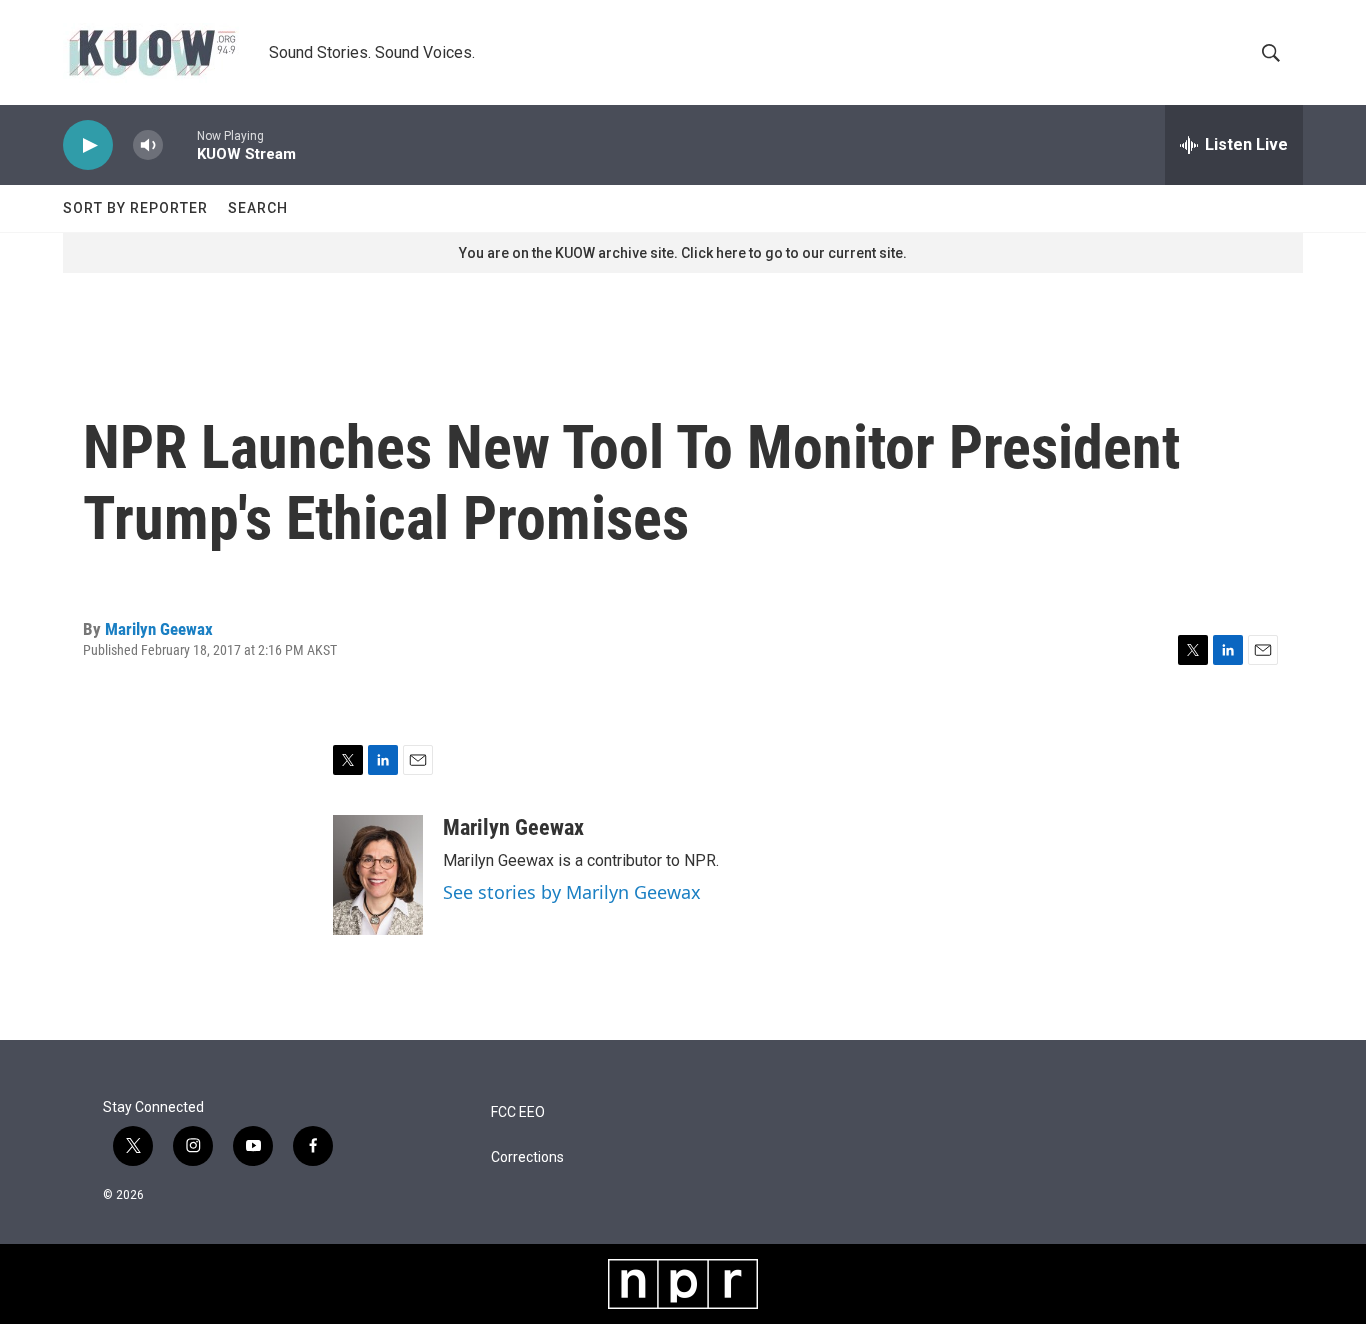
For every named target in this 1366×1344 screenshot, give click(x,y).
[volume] (148, 145)
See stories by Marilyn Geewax (572, 892)
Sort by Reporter (135, 208)
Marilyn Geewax (159, 629)
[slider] (180, 144)
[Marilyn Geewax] (378, 875)
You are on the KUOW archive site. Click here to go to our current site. (683, 253)
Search (258, 208)
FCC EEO (518, 1112)
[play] (88, 145)
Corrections (527, 1157)
